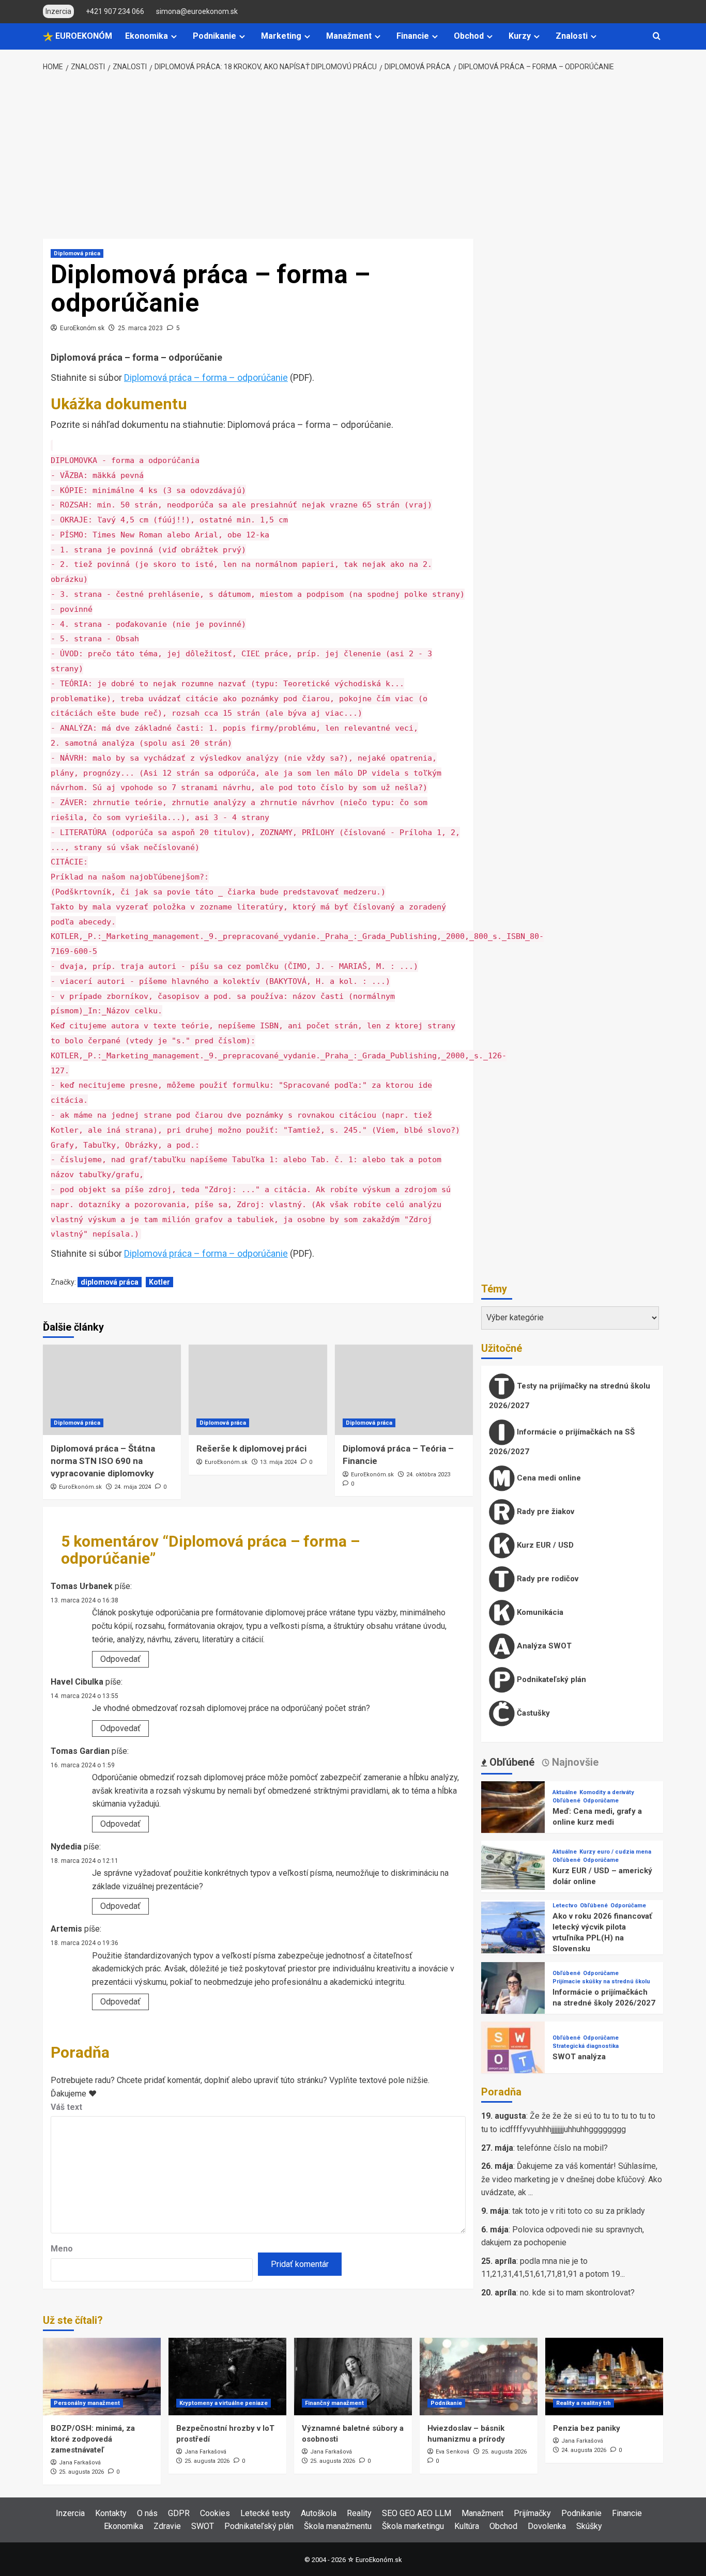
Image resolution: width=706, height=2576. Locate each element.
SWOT (203, 2526)
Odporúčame (601, 1801)
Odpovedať (120, 1659)
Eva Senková (452, 2452)
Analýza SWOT (543, 1646)
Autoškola (319, 2513)
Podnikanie (214, 36)
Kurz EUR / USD (544, 1545)
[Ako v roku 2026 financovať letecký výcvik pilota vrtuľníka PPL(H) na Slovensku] (513, 1933)
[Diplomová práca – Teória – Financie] (404, 1390)
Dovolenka (547, 2526)
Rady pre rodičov (547, 1579)
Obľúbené (566, 1801)
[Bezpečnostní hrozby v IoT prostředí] (227, 2377)
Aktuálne (565, 1792)
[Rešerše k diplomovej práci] (258, 1390)
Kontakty (111, 2513)
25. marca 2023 (140, 328)
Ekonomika (147, 36)
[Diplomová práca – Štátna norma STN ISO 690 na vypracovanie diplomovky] (112, 1390)
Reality (359, 2513)
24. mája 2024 (133, 1487)
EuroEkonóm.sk (82, 328)
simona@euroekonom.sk (197, 11)
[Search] (657, 36)
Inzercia (70, 2513)
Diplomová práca (77, 253)
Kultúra (467, 2526)
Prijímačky (532, 2513)
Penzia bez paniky (587, 2428)
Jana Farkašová (80, 2463)
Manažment (349, 36)
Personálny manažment (87, 2403)
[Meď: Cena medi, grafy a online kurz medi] (513, 1813)
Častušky (532, 1713)
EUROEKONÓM (83, 36)
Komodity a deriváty (607, 1792)
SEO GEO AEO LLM (417, 2513)
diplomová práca (110, 1282)
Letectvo (565, 1906)
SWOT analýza (579, 2057)
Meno (62, 2249)
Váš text (66, 2107)
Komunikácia (539, 1612)
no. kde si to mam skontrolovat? (577, 2293)
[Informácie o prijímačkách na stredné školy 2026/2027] (513, 1993)
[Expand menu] (174, 36)
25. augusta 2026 (81, 2472)
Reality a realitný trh (584, 2403)
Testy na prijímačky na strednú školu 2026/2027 (570, 1396)
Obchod (469, 36)
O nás (147, 2513)
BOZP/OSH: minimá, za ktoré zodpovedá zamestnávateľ (93, 2439)
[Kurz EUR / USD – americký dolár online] (513, 1872)
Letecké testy (265, 2513)
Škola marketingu (413, 2526)
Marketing (281, 36)
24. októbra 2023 (428, 1475)
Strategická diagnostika (586, 2046)
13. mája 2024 (278, 1462)
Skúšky (589, 2526)
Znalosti (572, 36)
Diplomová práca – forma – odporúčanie (206, 377)
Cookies (215, 2513)
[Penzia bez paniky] (604, 2377)
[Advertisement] (353, 156)
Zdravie (167, 2526)
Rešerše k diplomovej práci (251, 1448)
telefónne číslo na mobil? (562, 2148)
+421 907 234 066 (115, 11)
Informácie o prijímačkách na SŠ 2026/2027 (562, 1442)
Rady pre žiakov (544, 1511)
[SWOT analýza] (513, 2053)
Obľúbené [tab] (511, 1762)
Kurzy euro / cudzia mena (615, 1852)
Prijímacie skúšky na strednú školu (601, 1981)
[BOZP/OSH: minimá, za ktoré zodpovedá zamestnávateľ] (102, 2377)
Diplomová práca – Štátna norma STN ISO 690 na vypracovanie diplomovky (103, 1461)
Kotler (159, 1282)
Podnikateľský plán (550, 1679)
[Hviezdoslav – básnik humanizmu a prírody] (479, 2377)
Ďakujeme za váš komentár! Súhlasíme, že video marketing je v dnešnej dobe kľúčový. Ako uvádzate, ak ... (572, 2179)
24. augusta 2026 (584, 2450)
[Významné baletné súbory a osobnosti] (353, 2377)
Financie (413, 36)
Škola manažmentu (338, 2526)
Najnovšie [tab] (574, 1762)
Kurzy (520, 36)
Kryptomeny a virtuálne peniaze (224, 2403)
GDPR (179, 2513)
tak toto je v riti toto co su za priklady (579, 2211)
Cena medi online (548, 1478)
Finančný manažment (334, 2403)
